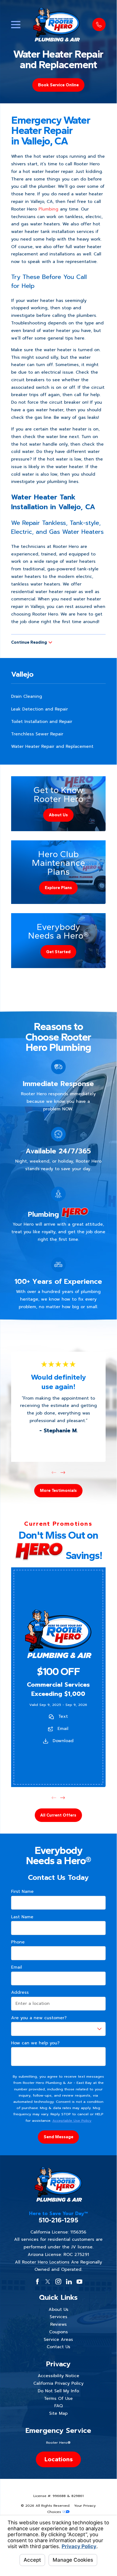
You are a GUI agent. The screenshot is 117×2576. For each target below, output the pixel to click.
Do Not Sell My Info (58, 2391)
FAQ (58, 2406)
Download (63, 1741)
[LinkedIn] (69, 2282)
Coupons (58, 2332)
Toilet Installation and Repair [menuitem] (42, 722)
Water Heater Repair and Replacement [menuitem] (52, 746)
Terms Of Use (58, 2399)
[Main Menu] (16, 25)
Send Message (58, 2137)
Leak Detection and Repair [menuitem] (39, 709)
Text (63, 1716)
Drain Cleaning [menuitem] (27, 696)
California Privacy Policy (58, 2383)
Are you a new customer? (39, 2018)
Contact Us (58, 2347)
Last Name (22, 1917)
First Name (22, 1892)
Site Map (58, 2413)
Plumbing (48, 209)
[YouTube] (80, 2282)
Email (63, 1729)
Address (20, 1993)
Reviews (58, 2324)
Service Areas (58, 2340)
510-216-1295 (58, 2220)
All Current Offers (58, 1815)
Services (58, 2317)
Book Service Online (58, 85)
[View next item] (63, 1473)
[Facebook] (37, 2282)
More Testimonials (58, 1490)
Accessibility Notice (58, 2376)
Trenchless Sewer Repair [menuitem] (37, 734)
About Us (58, 2309)
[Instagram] (58, 2282)
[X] (48, 2282)
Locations (58, 2459)
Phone (18, 1942)
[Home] (56, 24)
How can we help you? (35, 2043)
